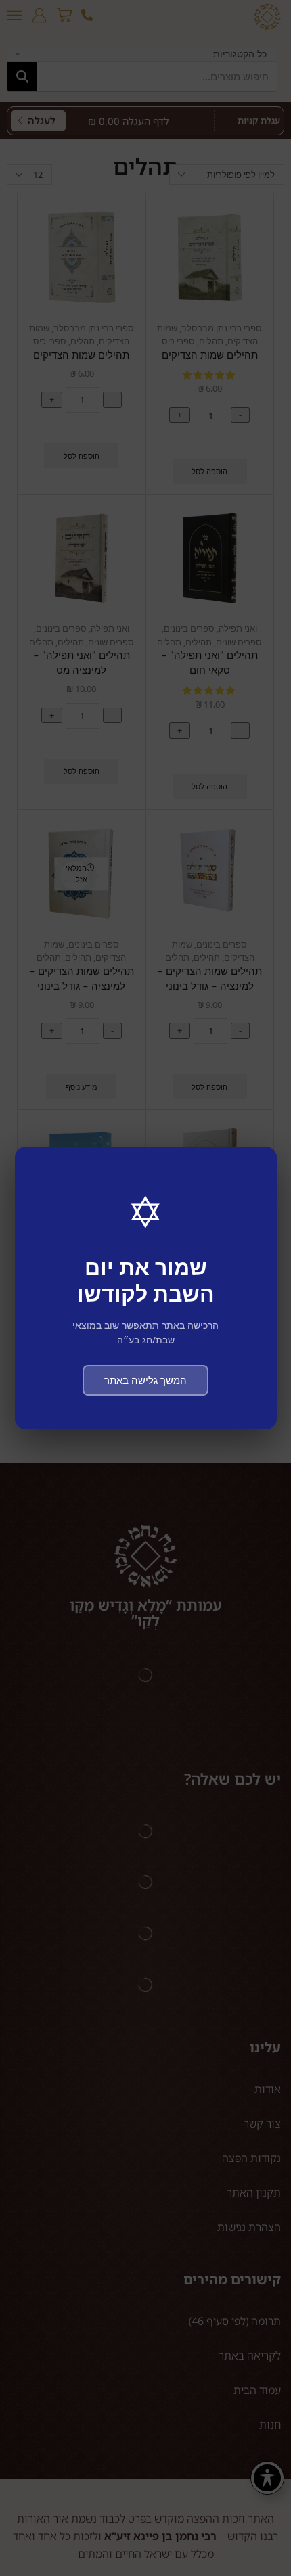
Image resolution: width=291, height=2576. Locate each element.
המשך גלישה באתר (145, 1380)
